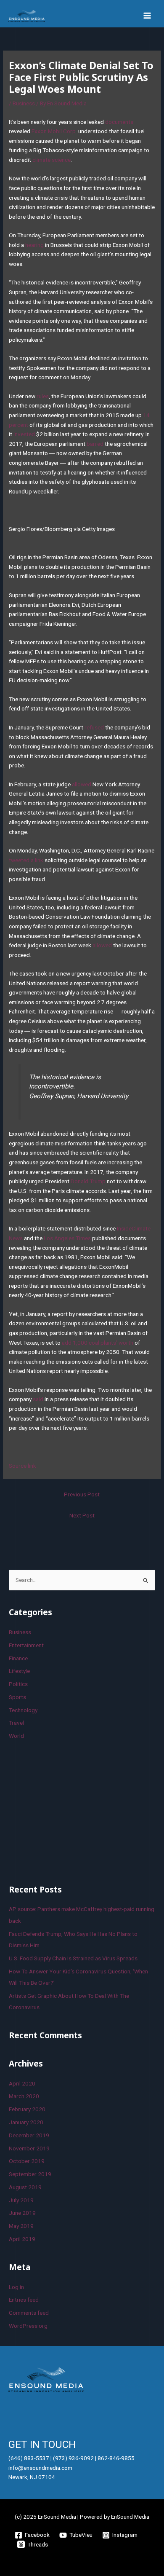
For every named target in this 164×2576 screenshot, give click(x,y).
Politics (18, 1684)
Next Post (82, 1515)
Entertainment (26, 1645)
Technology (23, 1710)
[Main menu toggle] (147, 16)
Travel (16, 1723)
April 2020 (22, 2083)
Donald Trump (88, 1181)
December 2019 (29, 2135)
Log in (16, 2287)
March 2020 (24, 2096)
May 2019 (21, 2226)
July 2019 (21, 2200)
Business (24, 103)
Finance (18, 1658)
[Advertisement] (72, 1811)
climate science (52, 160)
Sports (17, 1697)
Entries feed (24, 2300)
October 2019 (27, 2161)
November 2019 (29, 2148)
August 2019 (25, 2187)
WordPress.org (28, 2326)
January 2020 (26, 2122)
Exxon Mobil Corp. (54, 131)
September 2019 (30, 2174)
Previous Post (82, 1494)
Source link (22, 1466)
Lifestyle (19, 1671)
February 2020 (27, 2109)
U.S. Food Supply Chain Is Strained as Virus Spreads (73, 1958)
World (16, 1736)
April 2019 (22, 2239)
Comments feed (29, 2313)
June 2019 (22, 2213)
